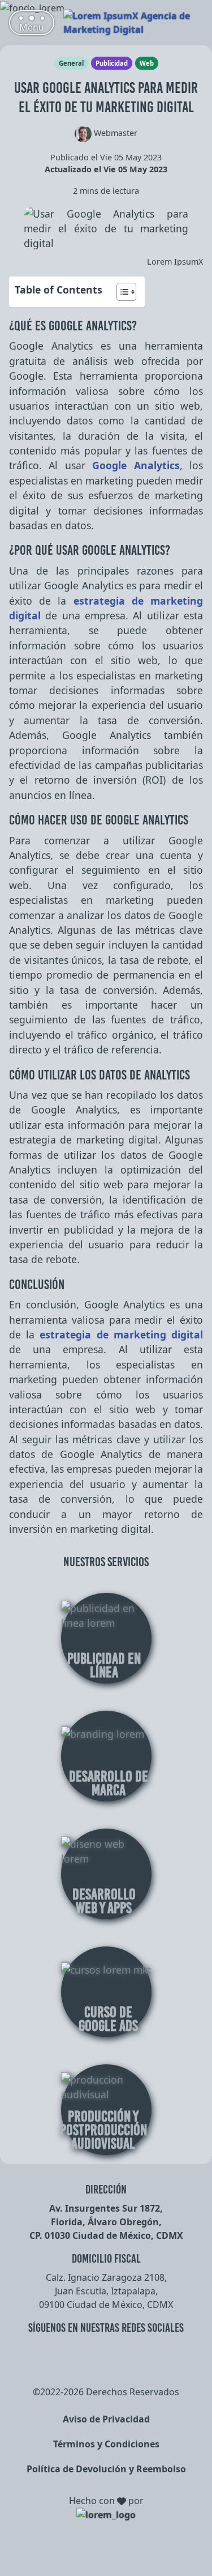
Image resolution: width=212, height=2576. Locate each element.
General (71, 63)
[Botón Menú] (32, 23)
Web (147, 63)
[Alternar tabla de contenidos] (121, 292)
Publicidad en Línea (104, 1665)
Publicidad (112, 63)
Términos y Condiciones (106, 2444)
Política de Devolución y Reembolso (106, 2469)
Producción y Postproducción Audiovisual (103, 2130)
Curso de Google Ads (108, 2019)
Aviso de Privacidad (106, 2419)
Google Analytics (136, 465)
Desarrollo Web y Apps (104, 1901)
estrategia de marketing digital (121, 1334)
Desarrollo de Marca (109, 1783)
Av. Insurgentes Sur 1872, (106, 2208)
